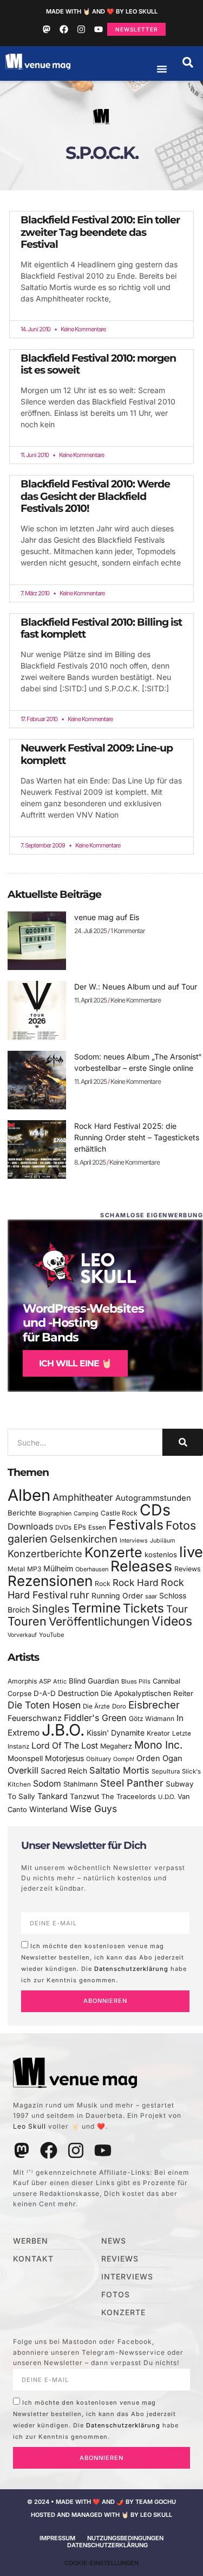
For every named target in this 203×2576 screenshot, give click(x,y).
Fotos (181, 1525)
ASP (45, 1681)
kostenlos (161, 1554)
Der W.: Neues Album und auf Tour (136, 987)
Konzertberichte (45, 1553)
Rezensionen (50, 1581)
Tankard (53, 1796)
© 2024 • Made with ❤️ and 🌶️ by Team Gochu (101, 2502)
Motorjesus (64, 1758)
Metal (16, 1569)
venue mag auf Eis (107, 917)
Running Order (117, 1596)
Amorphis (22, 1681)
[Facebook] (64, 29)
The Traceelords (129, 1797)
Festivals (136, 1525)
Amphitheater (83, 1497)
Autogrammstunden (153, 1498)
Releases (141, 1566)
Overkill (23, 1770)
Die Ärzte (96, 1706)
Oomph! (124, 1759)
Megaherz (116, 1746)
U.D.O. (167, 1797)
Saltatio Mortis (119, 1770)
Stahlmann (81, 1784)
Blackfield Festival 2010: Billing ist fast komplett (101, 628)
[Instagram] (81, 29)
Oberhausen (92, 1569)
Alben (29, 1495)
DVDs (63, 1527)
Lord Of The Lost (65, 1746)
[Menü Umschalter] (162, 69)
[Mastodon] (47, 29)
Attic (60, 1681)
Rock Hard (136, 1582)
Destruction (78, 1693)
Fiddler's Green (95, 1718)
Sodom (47, 1784)
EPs (80, 1527)
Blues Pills (136, 1681)
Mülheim (58, 1568)
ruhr (80, 1595)
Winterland (48, 1809)
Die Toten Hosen (44, 1705)
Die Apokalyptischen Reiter (147, 1693)
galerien (28, 1539)
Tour (177, 1609)
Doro (119, 1706)
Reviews (188, 1569)
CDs (155, 1510)
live (191, 1552)
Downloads (30, 1527)
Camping (86, 1514)
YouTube (51, 1635)
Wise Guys (93, 1809)
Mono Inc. (159, 1745)
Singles (51, 1609)
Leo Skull (30, 2126)
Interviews (134, 1541)
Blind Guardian (94, 1681)
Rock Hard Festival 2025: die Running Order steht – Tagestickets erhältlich (137, 1137)
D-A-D (45, 1693)
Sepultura (166, 1771)
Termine (96, 1608)
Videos (172, 1621)
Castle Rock (119, 1513)
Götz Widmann (152, 1719)
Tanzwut (84, 1796)
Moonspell (25, 1758)
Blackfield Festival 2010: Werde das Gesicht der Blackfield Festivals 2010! (95, 496)
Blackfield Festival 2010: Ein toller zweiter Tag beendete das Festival (100, 232)
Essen (97, 1527)
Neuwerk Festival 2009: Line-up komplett (97, 754)
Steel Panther (132, 1783)
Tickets (143, 1608)
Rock (103, 1583)
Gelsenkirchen (84, 1539)
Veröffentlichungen (99, 1621)
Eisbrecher (154, 1705)
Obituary (99, 1759)
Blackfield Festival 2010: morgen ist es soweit (98, 364)
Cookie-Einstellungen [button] (101, 2563)
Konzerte (113, 1552)
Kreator (158, 1733)
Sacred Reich (64, 1771)
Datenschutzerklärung (131, 1968)
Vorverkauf (22, 1635)
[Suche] (183, 1442)
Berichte (22, 1513)
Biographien (55, 1514)
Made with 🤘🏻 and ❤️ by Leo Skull (102, 11)
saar (151, 1596)
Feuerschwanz (35, 1718)
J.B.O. (63, 1730)
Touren (27, 1621)
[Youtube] (99, 29)
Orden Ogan (159, 1758)
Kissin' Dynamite (116, 1733)
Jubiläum (162, 1541)
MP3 (34, 1569)
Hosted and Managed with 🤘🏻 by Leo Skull (101, 2515)
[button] (188, 62)
